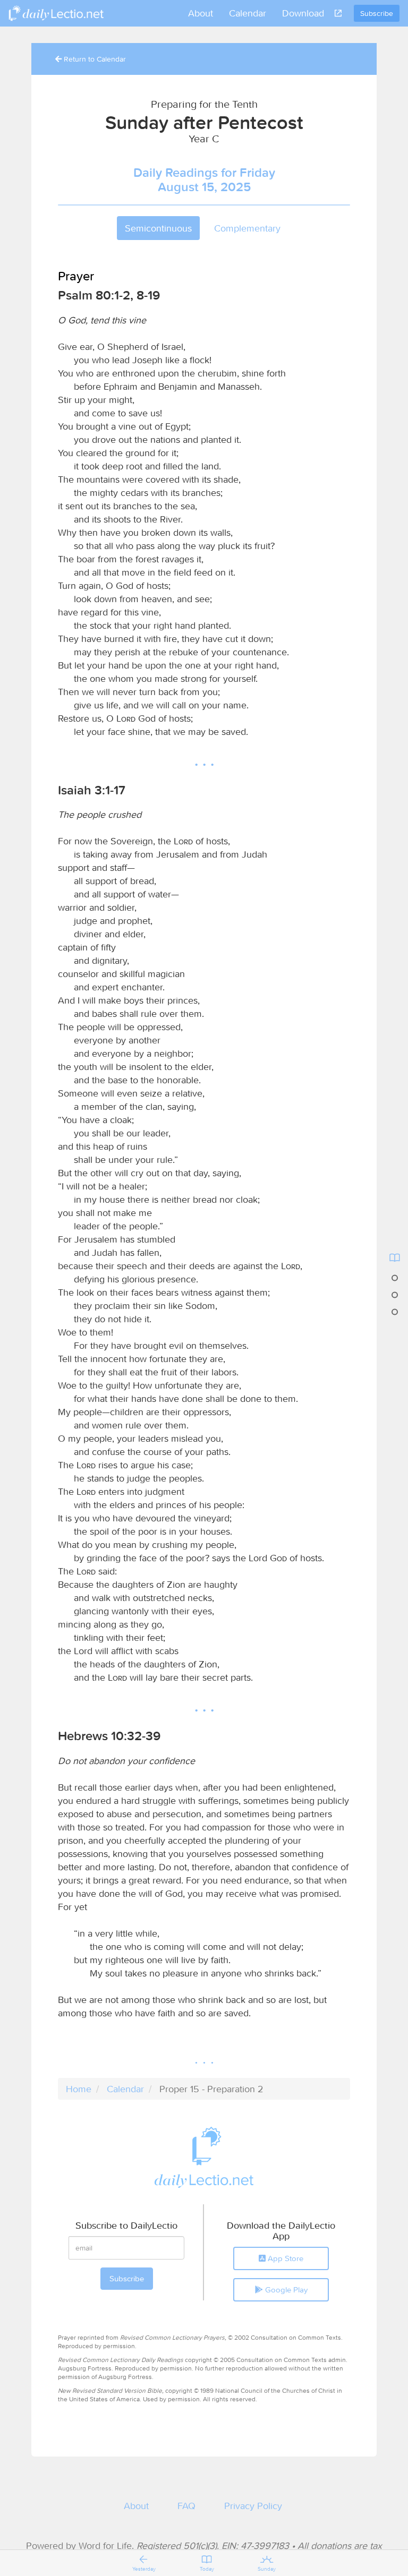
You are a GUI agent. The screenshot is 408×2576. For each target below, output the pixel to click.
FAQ (186, 2506)
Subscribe (377, 13)
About (201, 13)
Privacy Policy (253, 2506)
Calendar (248, 13)
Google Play (285, 2290)
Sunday (267, 2569)
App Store (284, 2258)
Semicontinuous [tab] (158, 228)
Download (303, 13)
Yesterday (144, 2569)
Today (207, 2569)
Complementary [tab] (247, 228)
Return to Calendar (94, 59)
